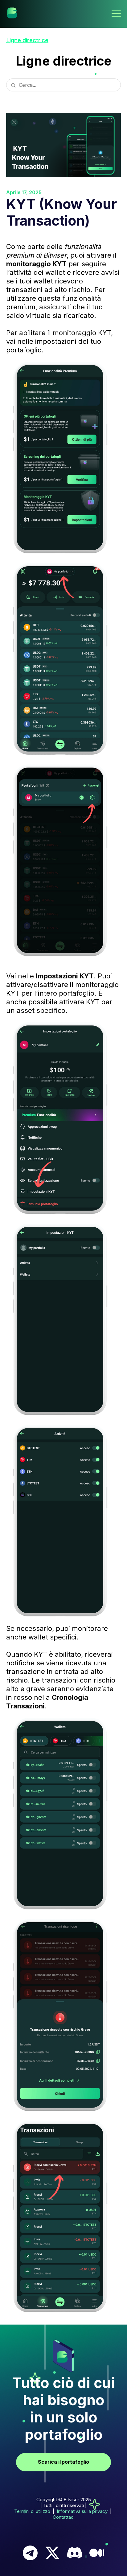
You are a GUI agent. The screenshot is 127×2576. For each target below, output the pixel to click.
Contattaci (64, 2517)
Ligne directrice (27, 40)
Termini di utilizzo (32, 2511)
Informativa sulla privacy (82, 2511)
